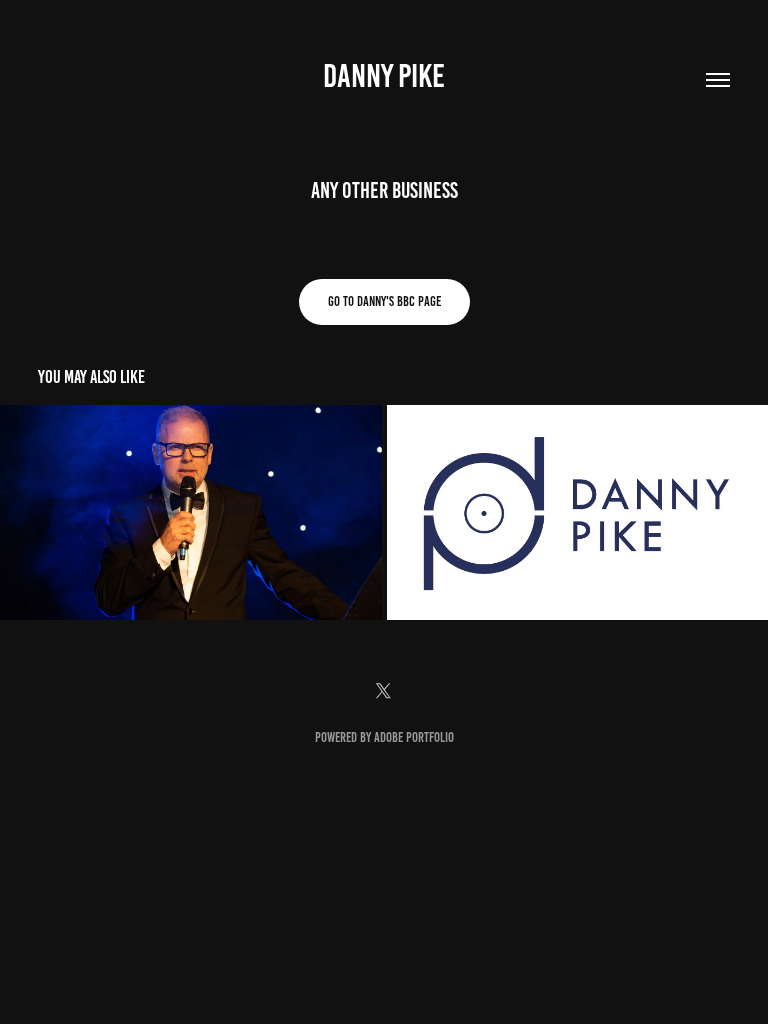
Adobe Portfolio (414, 737)
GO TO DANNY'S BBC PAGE (384, 301)
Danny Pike (384, 76)
